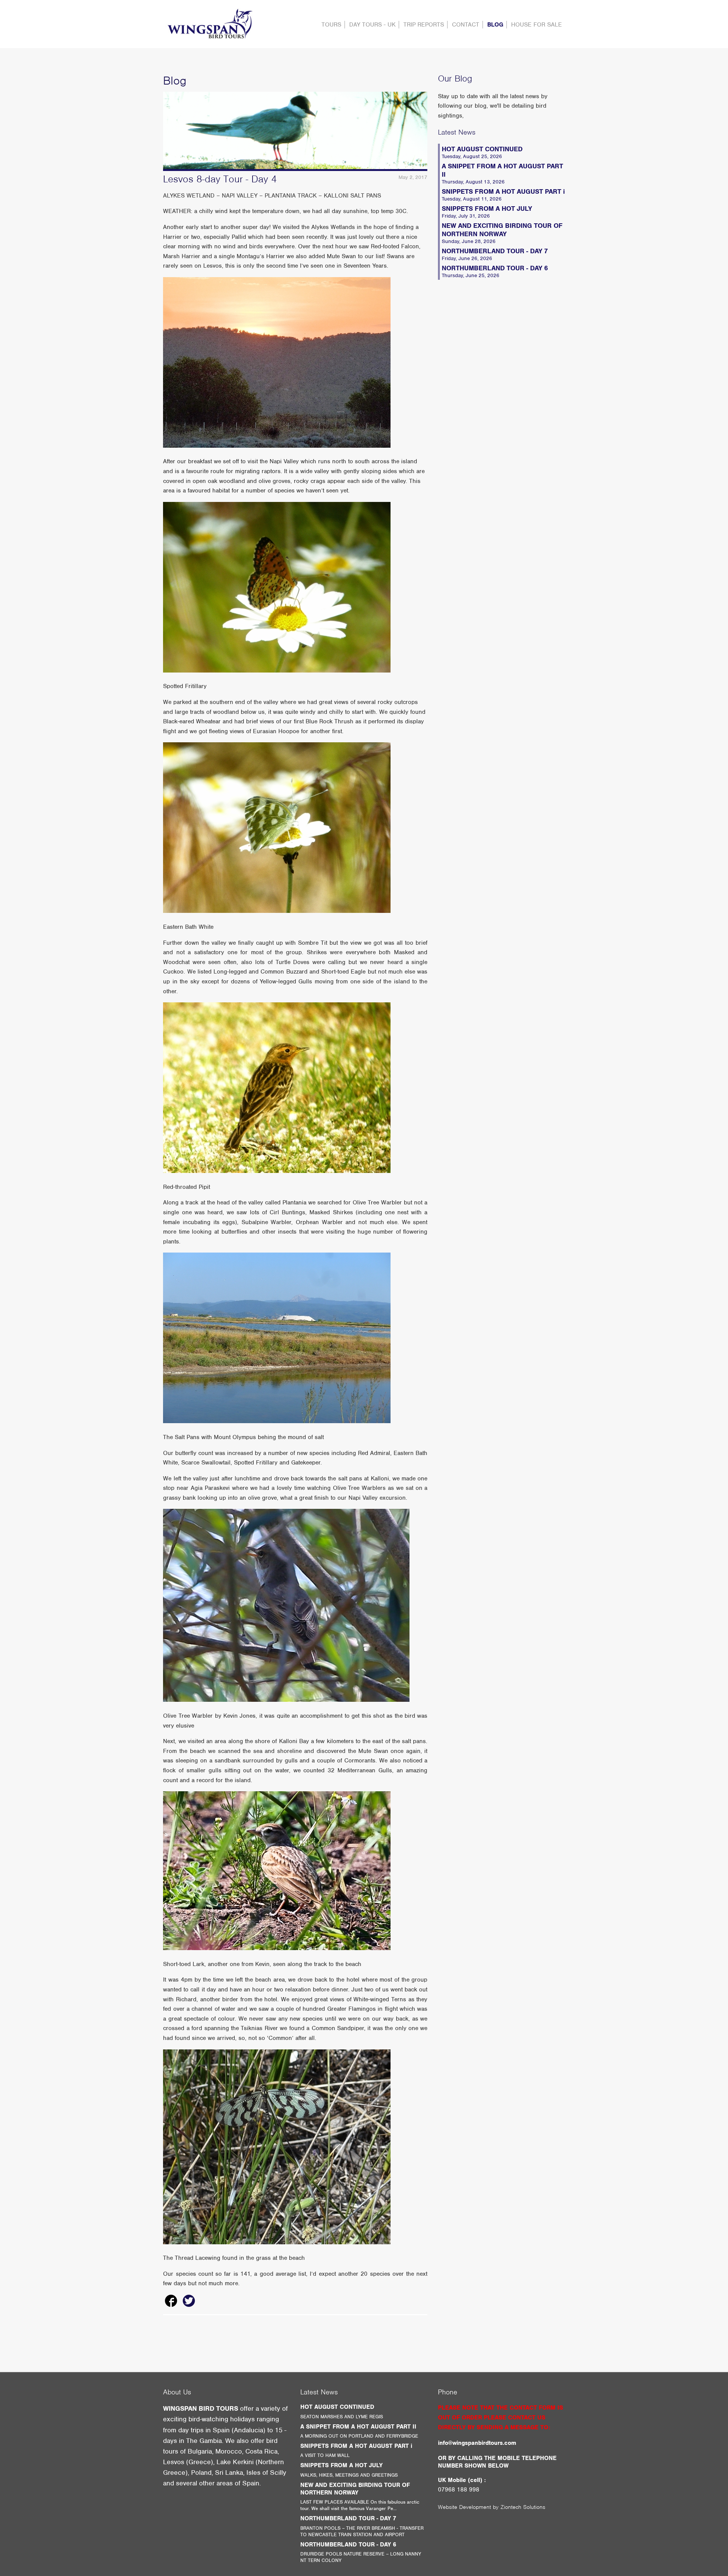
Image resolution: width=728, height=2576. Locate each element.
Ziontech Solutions (523, 2507)
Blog (495, 25)
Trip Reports (424, 25)
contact (466, 25)
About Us (177, 2392)
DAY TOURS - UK (372, 25)
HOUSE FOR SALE (537, 25)
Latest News (457, 132)
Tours (331, 25)
